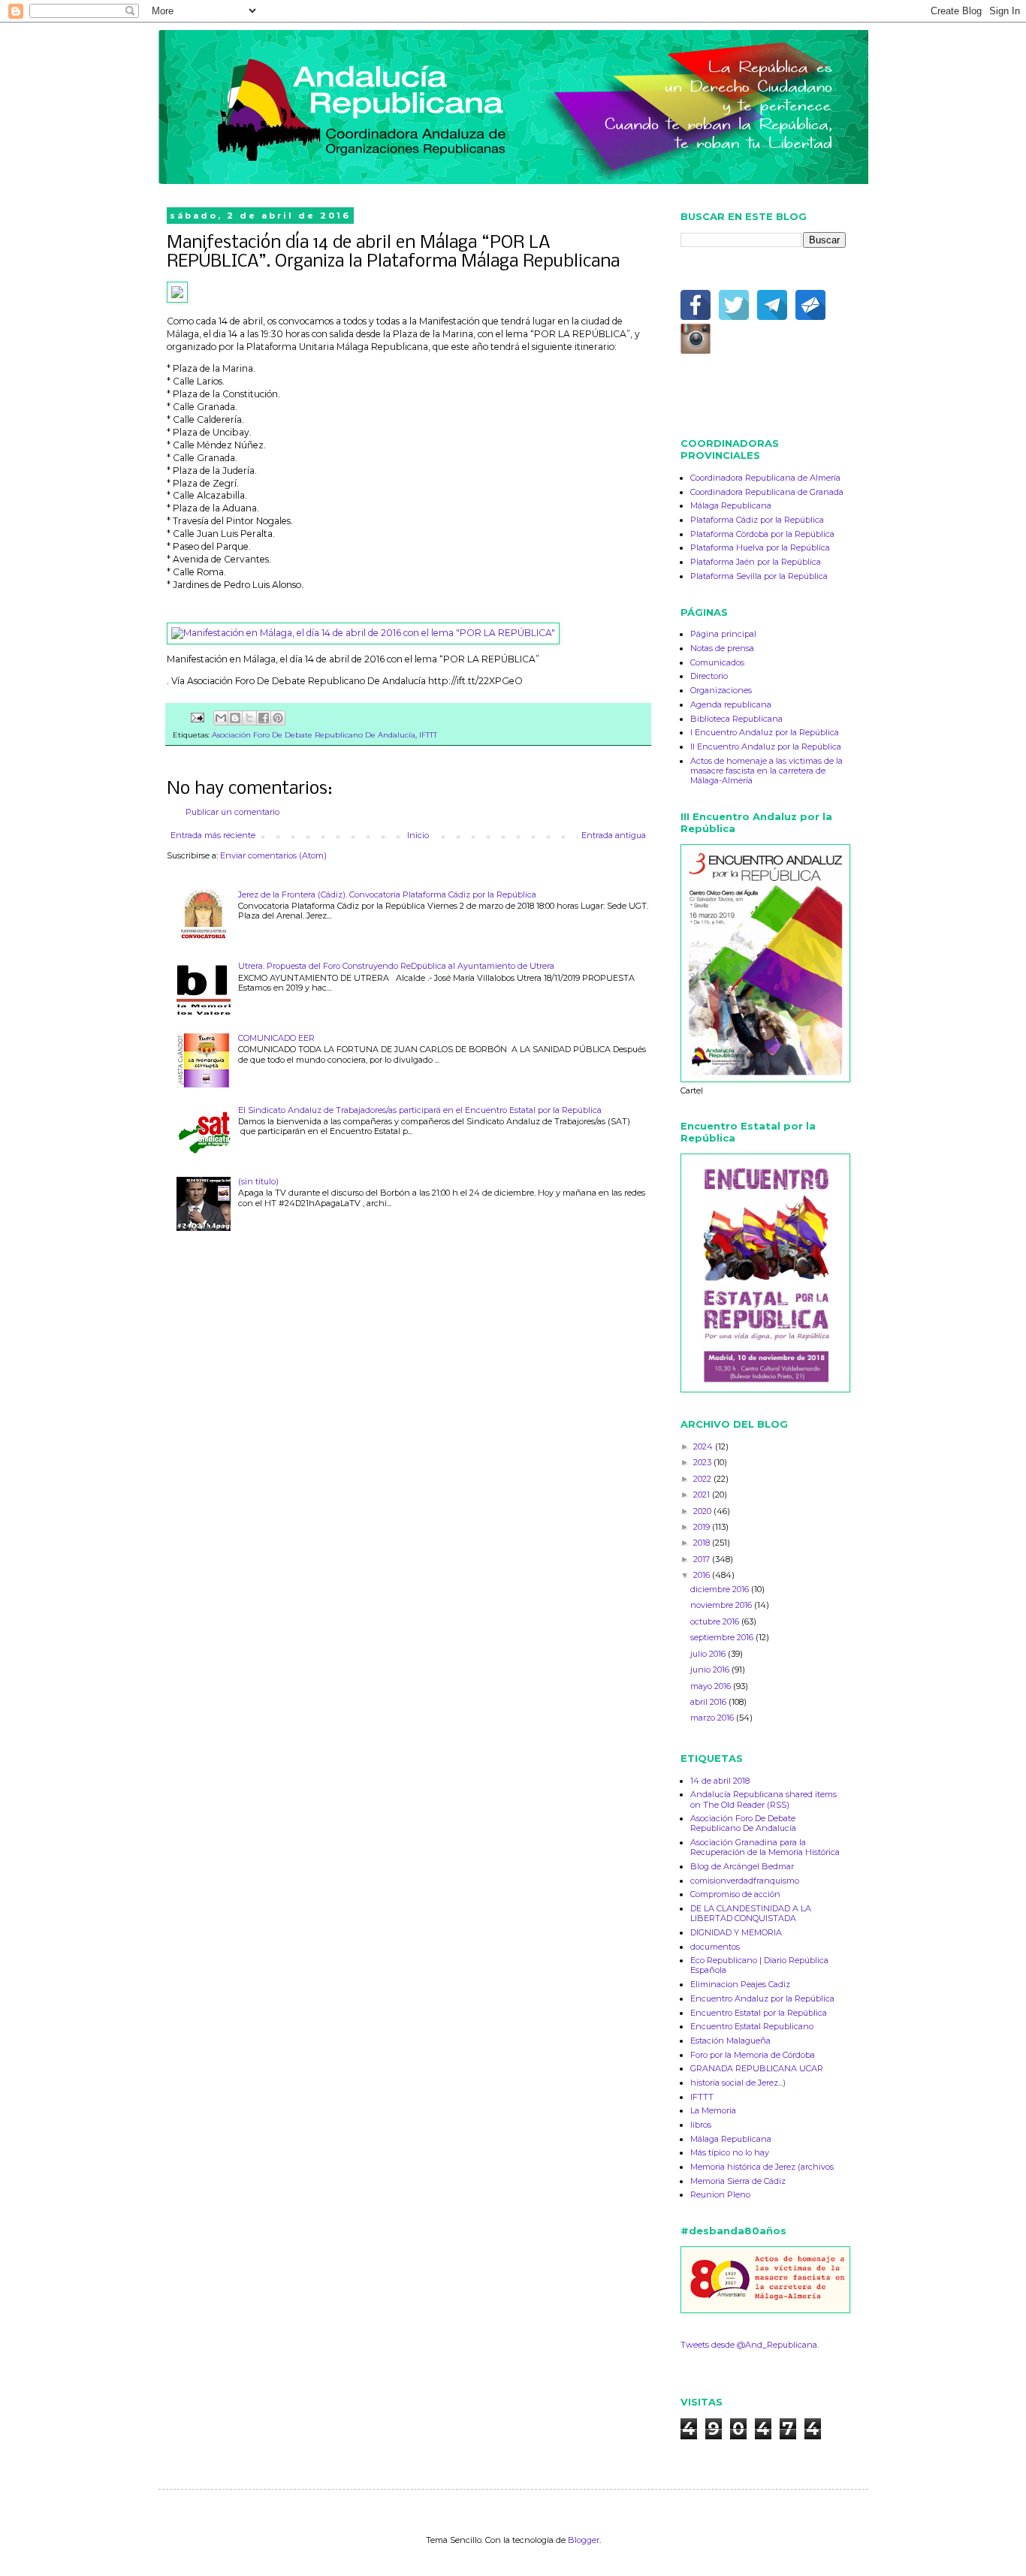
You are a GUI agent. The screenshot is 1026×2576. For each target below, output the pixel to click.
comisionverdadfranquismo (745, 1881)
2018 (703, 1543)
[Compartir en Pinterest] (278, 718)
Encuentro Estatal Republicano (752, 2026)
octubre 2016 (716, 1621)
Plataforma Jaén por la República (756, 562)
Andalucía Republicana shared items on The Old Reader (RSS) (763, 1799)
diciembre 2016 (721, 1589)
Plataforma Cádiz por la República (757, 520)
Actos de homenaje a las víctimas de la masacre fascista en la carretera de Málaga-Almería (766, 771)
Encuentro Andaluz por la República (762, 1998)
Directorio (709, 676)
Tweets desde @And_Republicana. (750, 2345)
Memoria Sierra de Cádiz (738, 2181)
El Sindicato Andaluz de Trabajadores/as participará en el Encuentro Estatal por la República (420, 1110)
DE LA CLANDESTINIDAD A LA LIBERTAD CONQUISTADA (751, 1913)
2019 (703, 1527)
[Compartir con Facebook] (264, 718)
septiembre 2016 (723, 1637)
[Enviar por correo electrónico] (221, 718)
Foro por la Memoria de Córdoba (753, 2055)
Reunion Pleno (720, 2194)
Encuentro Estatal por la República (759, 2013)
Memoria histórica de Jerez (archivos (762, 2167)
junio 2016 (711, 1670)
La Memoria (713, 2110)
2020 (703, 1511)
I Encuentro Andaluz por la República (765, 732)
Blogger (584, 2540)
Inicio (418, 835)
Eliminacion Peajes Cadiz (740, 1984)
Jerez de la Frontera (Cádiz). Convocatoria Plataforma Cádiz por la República (387, 894)
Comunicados (717, 662)
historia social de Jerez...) (738, 2083)
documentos (715, 1947)
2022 (703, 1479)
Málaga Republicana (731, 505)
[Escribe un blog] (235, 718)
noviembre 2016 (722, 1605)
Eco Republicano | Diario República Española (759, 1965)
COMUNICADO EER (276, 1038)
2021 (703, 1495)
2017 (703, 1559)
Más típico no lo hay (730, 2152)
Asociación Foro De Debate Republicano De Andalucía (314, 734)
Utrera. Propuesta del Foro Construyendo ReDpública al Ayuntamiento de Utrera (396, 966)
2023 (703, 1462)
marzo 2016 (713, 1718)
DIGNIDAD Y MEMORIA (736, 1932)
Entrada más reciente (213, 835)
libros (701, 2125)
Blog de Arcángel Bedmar (742, 1866)
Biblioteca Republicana (736, 719)
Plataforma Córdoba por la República (762, 534)
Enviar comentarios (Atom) (273, 855)
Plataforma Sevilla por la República (759, 576)
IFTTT (428, 734)
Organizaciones (721, 690)
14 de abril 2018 (720, 1781)
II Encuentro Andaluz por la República (766, 747)
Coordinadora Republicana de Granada (767, 492)
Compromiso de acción (735, 1894)
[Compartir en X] (249, 718)
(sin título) (258, 1181)
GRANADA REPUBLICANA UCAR (757, 2068)
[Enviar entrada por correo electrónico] (197, 716)
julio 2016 (709, 1654)
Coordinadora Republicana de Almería (765, 478)
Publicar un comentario (232, 812)
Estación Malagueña (730, 2041)
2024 (704, 1446)
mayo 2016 (712, 1686)
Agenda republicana (731, 704)
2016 (703, 1575)
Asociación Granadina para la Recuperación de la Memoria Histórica (765, 1847)
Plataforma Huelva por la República (760, 547)
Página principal (723, 634)
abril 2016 (709, 1702)
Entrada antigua (614, 835)
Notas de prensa (722, 648)
